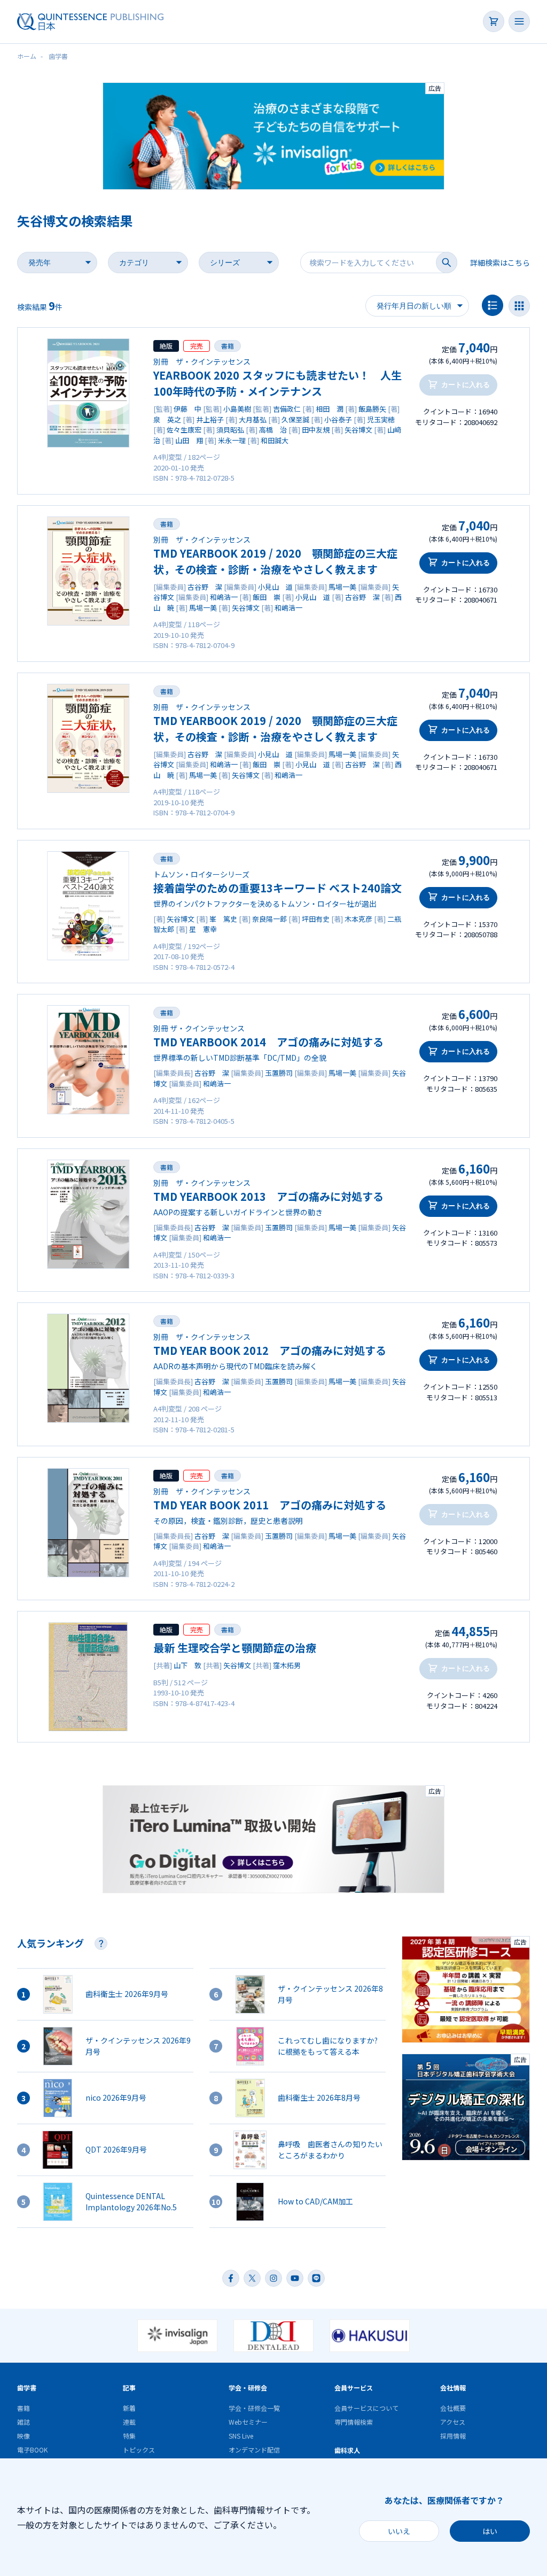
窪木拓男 (287, 1665)
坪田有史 (316, 919)
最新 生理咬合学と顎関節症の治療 (235, 1648)
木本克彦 (358, 919)
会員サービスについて (366, 2408)
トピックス (139, 2450)
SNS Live (241, 2436)
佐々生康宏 (184, 430)
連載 (129, 2422)
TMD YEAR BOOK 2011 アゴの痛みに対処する (270, 1505)
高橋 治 (273, 430)
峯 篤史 (223, 919)
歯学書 (27, 2388)
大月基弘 (253, 419)
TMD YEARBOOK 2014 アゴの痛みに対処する (268, 1042)
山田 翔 (189, 440)
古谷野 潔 (205, 587)
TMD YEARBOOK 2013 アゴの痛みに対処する (268, 1196)
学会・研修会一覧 (254, 2408)
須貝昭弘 (230, 430)
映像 (24, 2436)
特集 (129, 2436)
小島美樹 (237, 409)
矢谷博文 (358, 430)
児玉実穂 (381, 419)
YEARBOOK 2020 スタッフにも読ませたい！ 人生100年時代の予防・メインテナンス (278, 383)
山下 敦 (187, 1665)
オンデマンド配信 (254, 2450)
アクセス (453, 2422)
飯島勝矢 (372, 409)
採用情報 (453, 2436)
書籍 (228, 346)
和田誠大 (275, 440)
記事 (129, 2388)
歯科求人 (347, 2450)
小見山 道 (275, 587)
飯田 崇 (267, 597)
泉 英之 (167, 419)
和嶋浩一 (224, 597)
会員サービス (354, 2388)
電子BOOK (32, 2450)
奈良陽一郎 (269, 919)
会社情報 (453, 2388)
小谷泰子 (338, 419)
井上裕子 (210, 419)
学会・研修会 (248, 2388)
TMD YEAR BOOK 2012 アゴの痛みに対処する (270, 1350)
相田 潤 (330, 409)
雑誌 (24, 2422)
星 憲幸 (203, 929)
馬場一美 (342, 587)
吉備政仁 (287, 409)
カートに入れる (466, 563)
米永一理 (232, 440)
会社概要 (453, 2408)
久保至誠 (295, 419)
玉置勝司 (279, 1073)
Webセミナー (248, 2422)
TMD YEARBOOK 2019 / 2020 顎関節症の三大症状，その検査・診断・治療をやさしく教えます (275, 561)
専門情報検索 (354, 2422)
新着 (129, 2408)
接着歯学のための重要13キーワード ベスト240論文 (278, 888)
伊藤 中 (187, 409)
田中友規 (316, 430)
